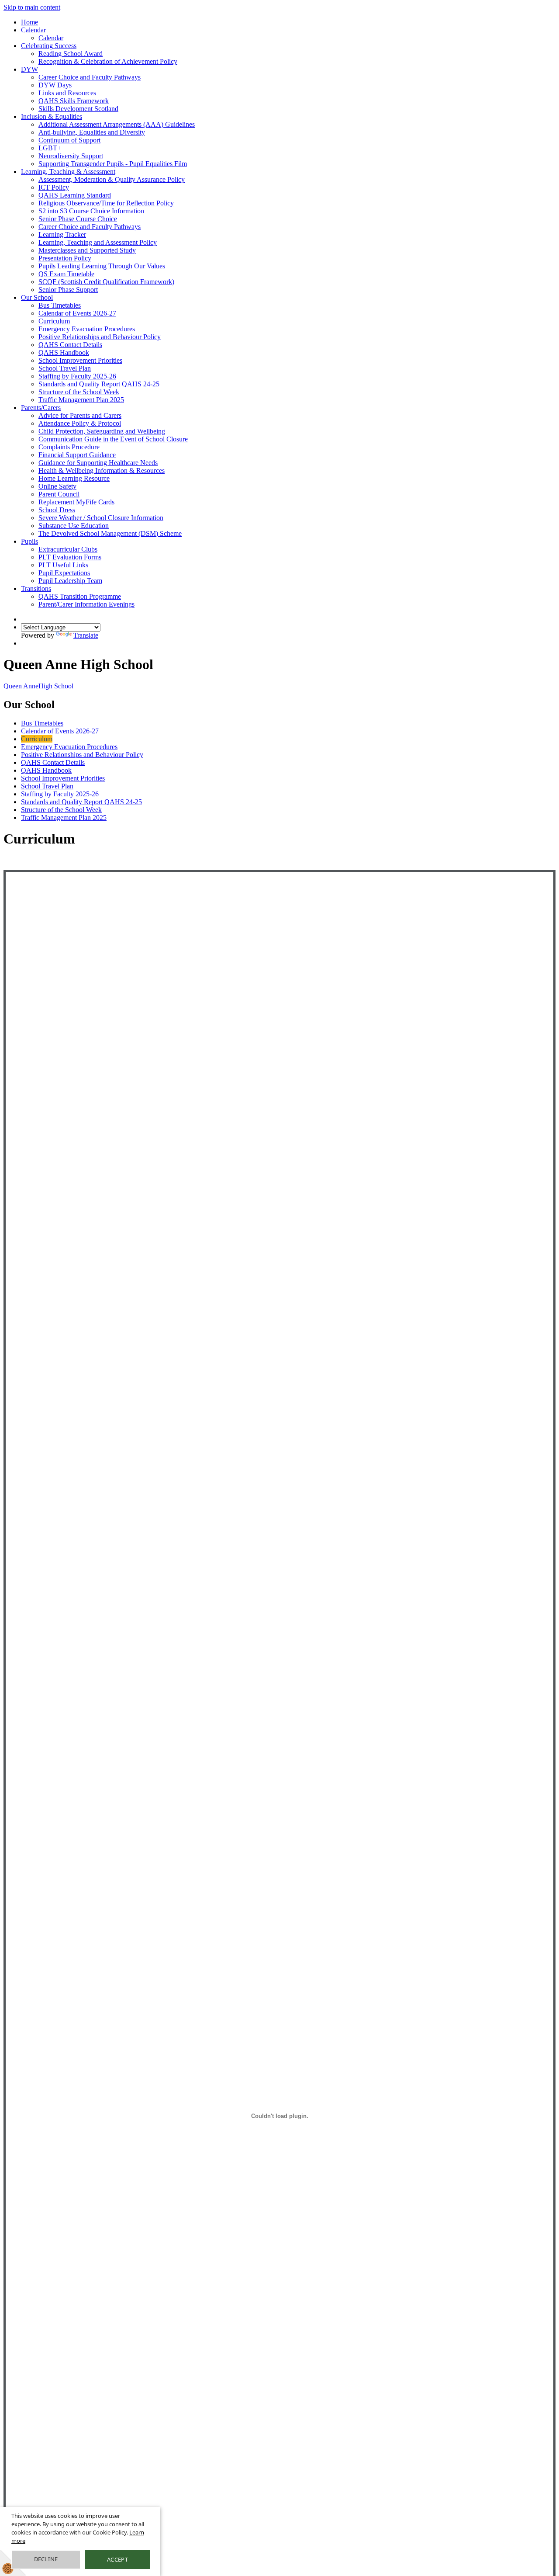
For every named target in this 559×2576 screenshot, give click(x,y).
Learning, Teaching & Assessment (68, 172)
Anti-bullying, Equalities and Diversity (92, 132)
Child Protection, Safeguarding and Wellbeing (102, 431)
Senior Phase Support (68, 290)
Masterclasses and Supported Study (87, 250)
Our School (37, 297)
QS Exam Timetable (66, 274)
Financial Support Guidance (77, 455)
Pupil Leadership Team (70, 581)
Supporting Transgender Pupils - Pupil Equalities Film (113, 164)
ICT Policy (54, 187)
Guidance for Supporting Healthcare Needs (98, 463)
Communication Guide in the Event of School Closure (113, 439)
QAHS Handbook (64, 352)
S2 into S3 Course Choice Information (91, 211)
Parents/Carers (41, 408)
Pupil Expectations (64, 573)
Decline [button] (46, 2559)
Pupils (29, 541)
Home (29, 22)
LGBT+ (50, 148)
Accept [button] (117, 2559)
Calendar (33, 30)
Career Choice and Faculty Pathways (90, 77)
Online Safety (57, 486)
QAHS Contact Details (70, 345)
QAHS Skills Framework (74, 101)
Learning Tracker (62, 234)
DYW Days (55, 85)
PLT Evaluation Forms (70, 557)
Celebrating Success (49, 46)
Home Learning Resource (74, 478)
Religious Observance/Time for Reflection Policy (106, 203)
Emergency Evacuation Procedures (87, 329)
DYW (29, 69)
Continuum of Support (69, 140)
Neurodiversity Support (71, 156)
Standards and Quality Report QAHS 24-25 (99, 384)
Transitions (36, 588)
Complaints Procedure (69, 447)
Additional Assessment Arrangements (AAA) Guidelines (117, 124)
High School (38, 686)
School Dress (57, 510)
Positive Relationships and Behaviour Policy (100, 337)
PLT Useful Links (63, 565)
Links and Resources (67, 93)
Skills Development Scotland (78, 109)
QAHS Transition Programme (80, 596)
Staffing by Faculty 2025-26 (77, 376)
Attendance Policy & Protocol (80, 423)
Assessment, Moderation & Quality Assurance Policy (112, 179)
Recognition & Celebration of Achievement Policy (108, 61)
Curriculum (54, 321)
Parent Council (59, 494)
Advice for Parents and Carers (80, 415)
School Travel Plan (65, 368)
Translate (86, 635)
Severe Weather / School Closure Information (101, 518)
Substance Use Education (74, 526)
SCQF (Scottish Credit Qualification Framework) (106, 282)
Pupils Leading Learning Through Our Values (102, 266)
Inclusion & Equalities (52, 116)
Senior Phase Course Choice (78, 219)
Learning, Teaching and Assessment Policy (98, 242)
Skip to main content (32, 7)
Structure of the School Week (79, 392)
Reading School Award (71, 54)
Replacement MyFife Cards (76, 502)
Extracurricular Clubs (68, 549)
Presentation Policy (65, 258)
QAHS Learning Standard (75, 195)
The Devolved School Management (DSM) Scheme (110, 533)
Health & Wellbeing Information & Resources (102, 470)
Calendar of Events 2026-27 (77, 313)
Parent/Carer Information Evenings (86, 604)
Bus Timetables (60, 305)
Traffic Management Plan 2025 (81, 400)
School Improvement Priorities (80, 360)
